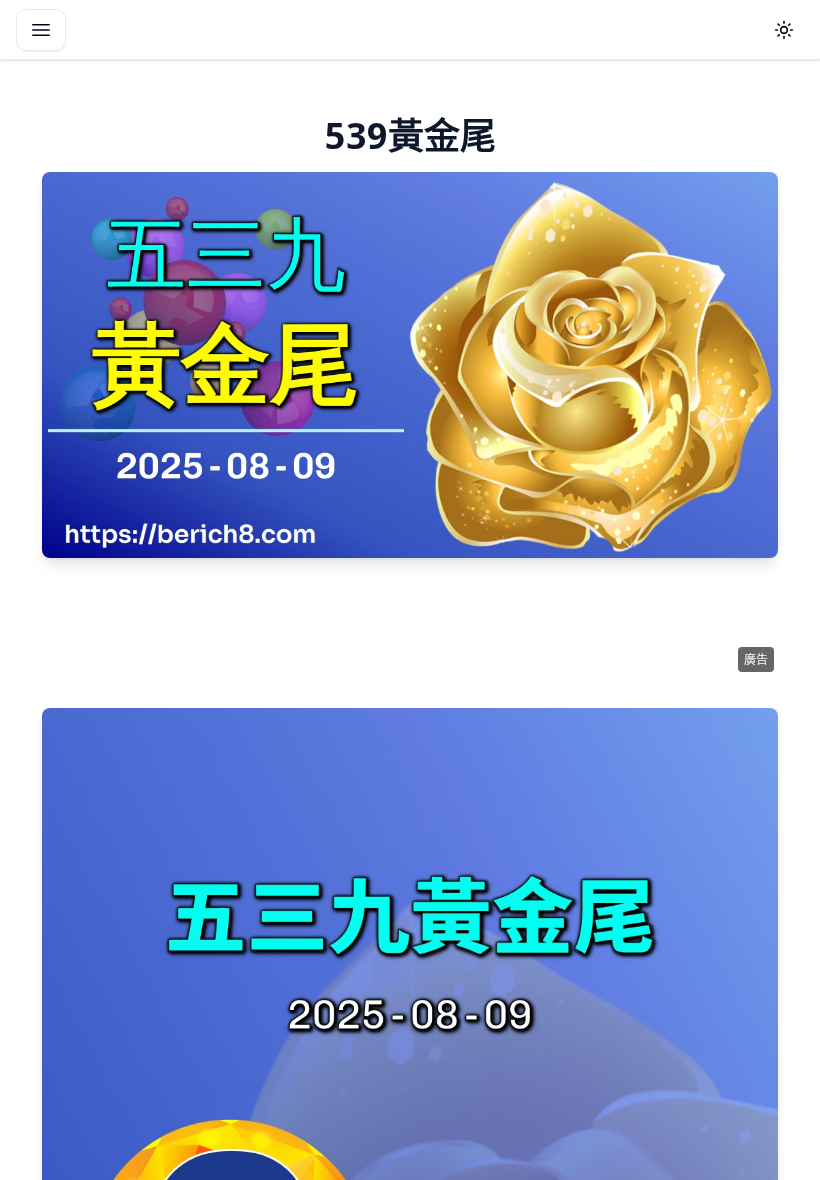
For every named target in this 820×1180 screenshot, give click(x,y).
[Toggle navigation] (41, 30)
